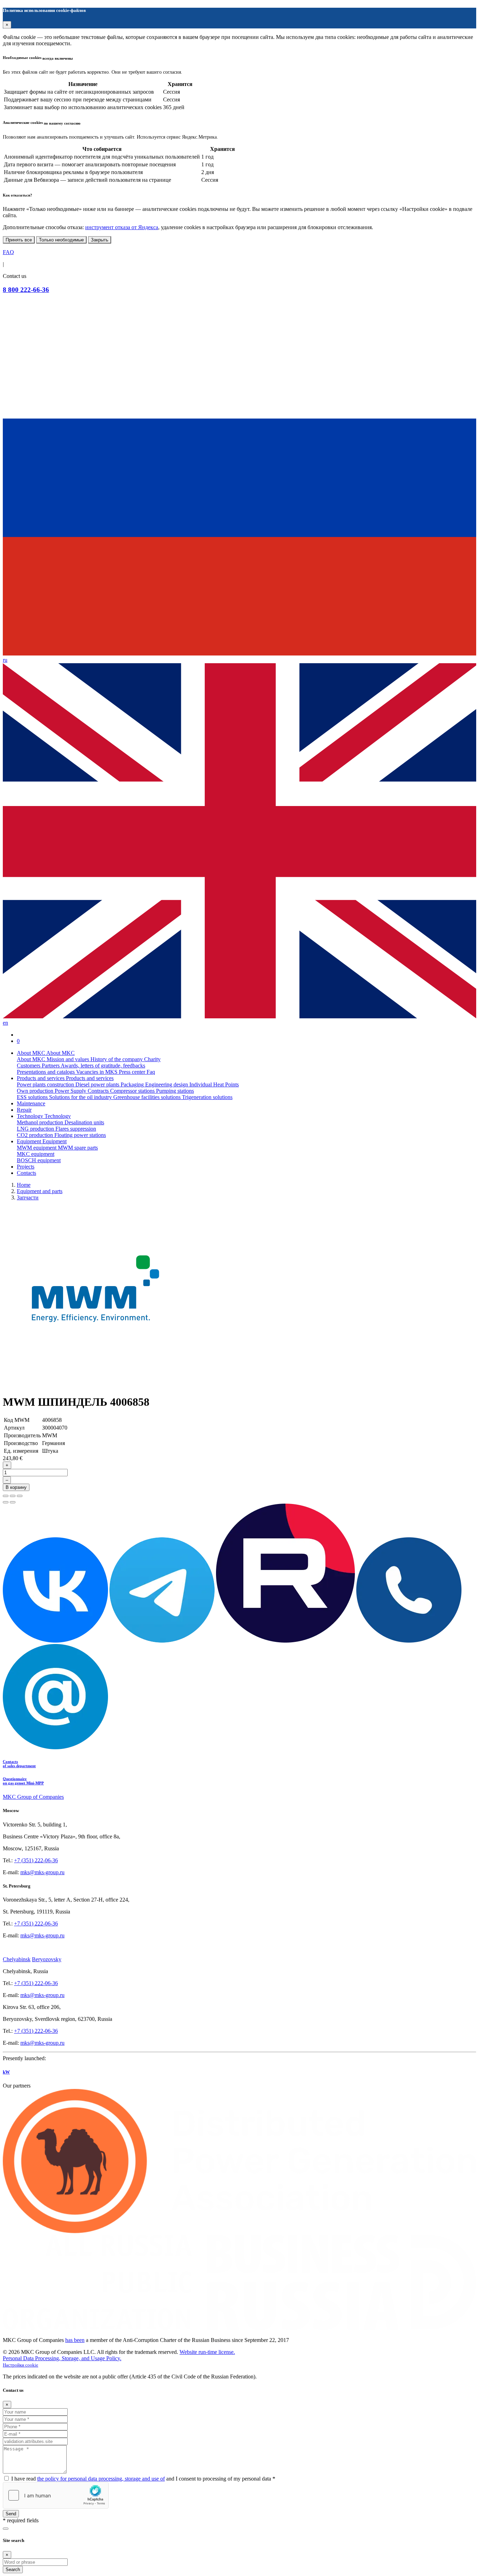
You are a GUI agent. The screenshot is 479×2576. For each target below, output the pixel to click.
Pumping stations (175, 1091)
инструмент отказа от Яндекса (122, 227)
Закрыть (100, 240)
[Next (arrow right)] (13, 1502)
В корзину (16, 1487)
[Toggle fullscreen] (13, 1496)
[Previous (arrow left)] (6, 1502)
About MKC (32, 1059)
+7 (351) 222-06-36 (36, 1860)
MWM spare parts (78, 1148)
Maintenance (31, 1103)
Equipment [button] (30, 1141)
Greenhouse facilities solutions (148, 1097)
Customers (29, 1066)
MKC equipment (36, 1154)
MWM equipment (37, 1148)
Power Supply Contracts (82, 1091)
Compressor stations (133, 1091)
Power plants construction (46, 1084)
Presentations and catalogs (46, 1072)
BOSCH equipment (39, 1160)
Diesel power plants (98, 1084)
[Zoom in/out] (20, 1496)
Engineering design (167, 1084)
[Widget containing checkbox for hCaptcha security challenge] (56, 2495)
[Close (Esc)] (6, 1496)
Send (11, 2514)
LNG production (36, 1129)
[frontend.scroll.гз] (6, 2529)
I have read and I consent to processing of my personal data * (143, 2479)
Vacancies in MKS (97, 1072)
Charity (152, 1059)
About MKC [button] (32, 1053)
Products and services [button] (41, 1078)
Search (13, 2570)
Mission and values (69, 1059)
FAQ (8, 252)
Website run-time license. (207, 2352)
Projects (26, 1167)
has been (75, 2340)
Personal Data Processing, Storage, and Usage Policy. (62, 2358)
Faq (151, 1072)
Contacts (26, 1173)
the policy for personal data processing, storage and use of (101, 2479)
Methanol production (41, 1122)
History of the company (117, 1059)
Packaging (133, 1084)
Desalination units (84, 1122)
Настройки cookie (21, 2365)
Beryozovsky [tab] (47, 1959)
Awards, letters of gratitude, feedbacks (103, 1066)
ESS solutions (33, 1097)
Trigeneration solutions (207, 1097)
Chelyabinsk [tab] (17, 1959)
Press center (133, 1072)
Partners (51, 1066)
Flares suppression (76, 1129)
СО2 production (36, 1135)
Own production (36, 1091)
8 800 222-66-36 (26, 290)
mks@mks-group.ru (42, 1872)
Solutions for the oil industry (81, 1097)
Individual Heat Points (214, 1084)
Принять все (19, 240)
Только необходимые (61, 240)
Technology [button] (31, 1116)
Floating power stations (80, 1135)
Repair (24, 1110)
